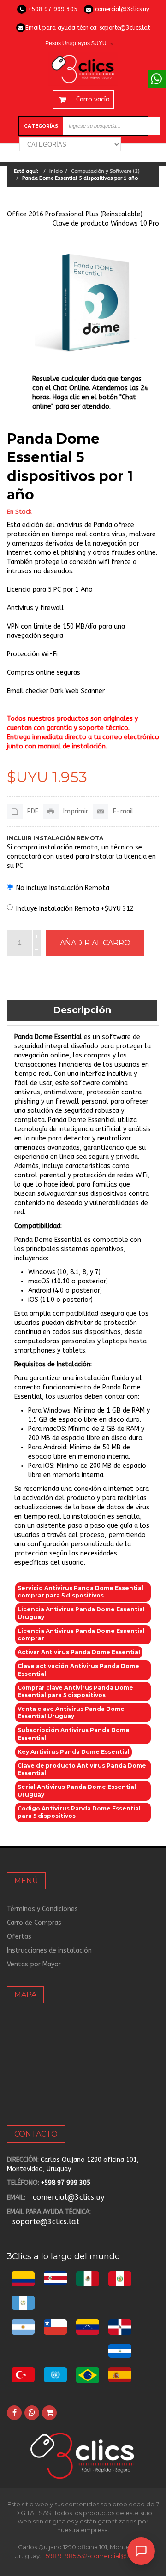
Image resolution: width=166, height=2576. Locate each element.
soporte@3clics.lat (125, 27)
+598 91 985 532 (65, 2556)
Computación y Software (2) (105, 171)
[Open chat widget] (141, 2551)
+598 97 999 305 (53, 9)
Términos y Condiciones (42, 1909)
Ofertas (19, 1937)
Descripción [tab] (82, 1010)
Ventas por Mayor (34, 1964)
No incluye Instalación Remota (63, 888)
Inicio (56, 171)
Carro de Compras (34, 1923)
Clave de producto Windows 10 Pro (106, 223)
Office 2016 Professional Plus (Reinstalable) (75, 214)
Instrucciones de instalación (49, 1950)
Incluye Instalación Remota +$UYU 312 (75, 909)
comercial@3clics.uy (122, 9)
